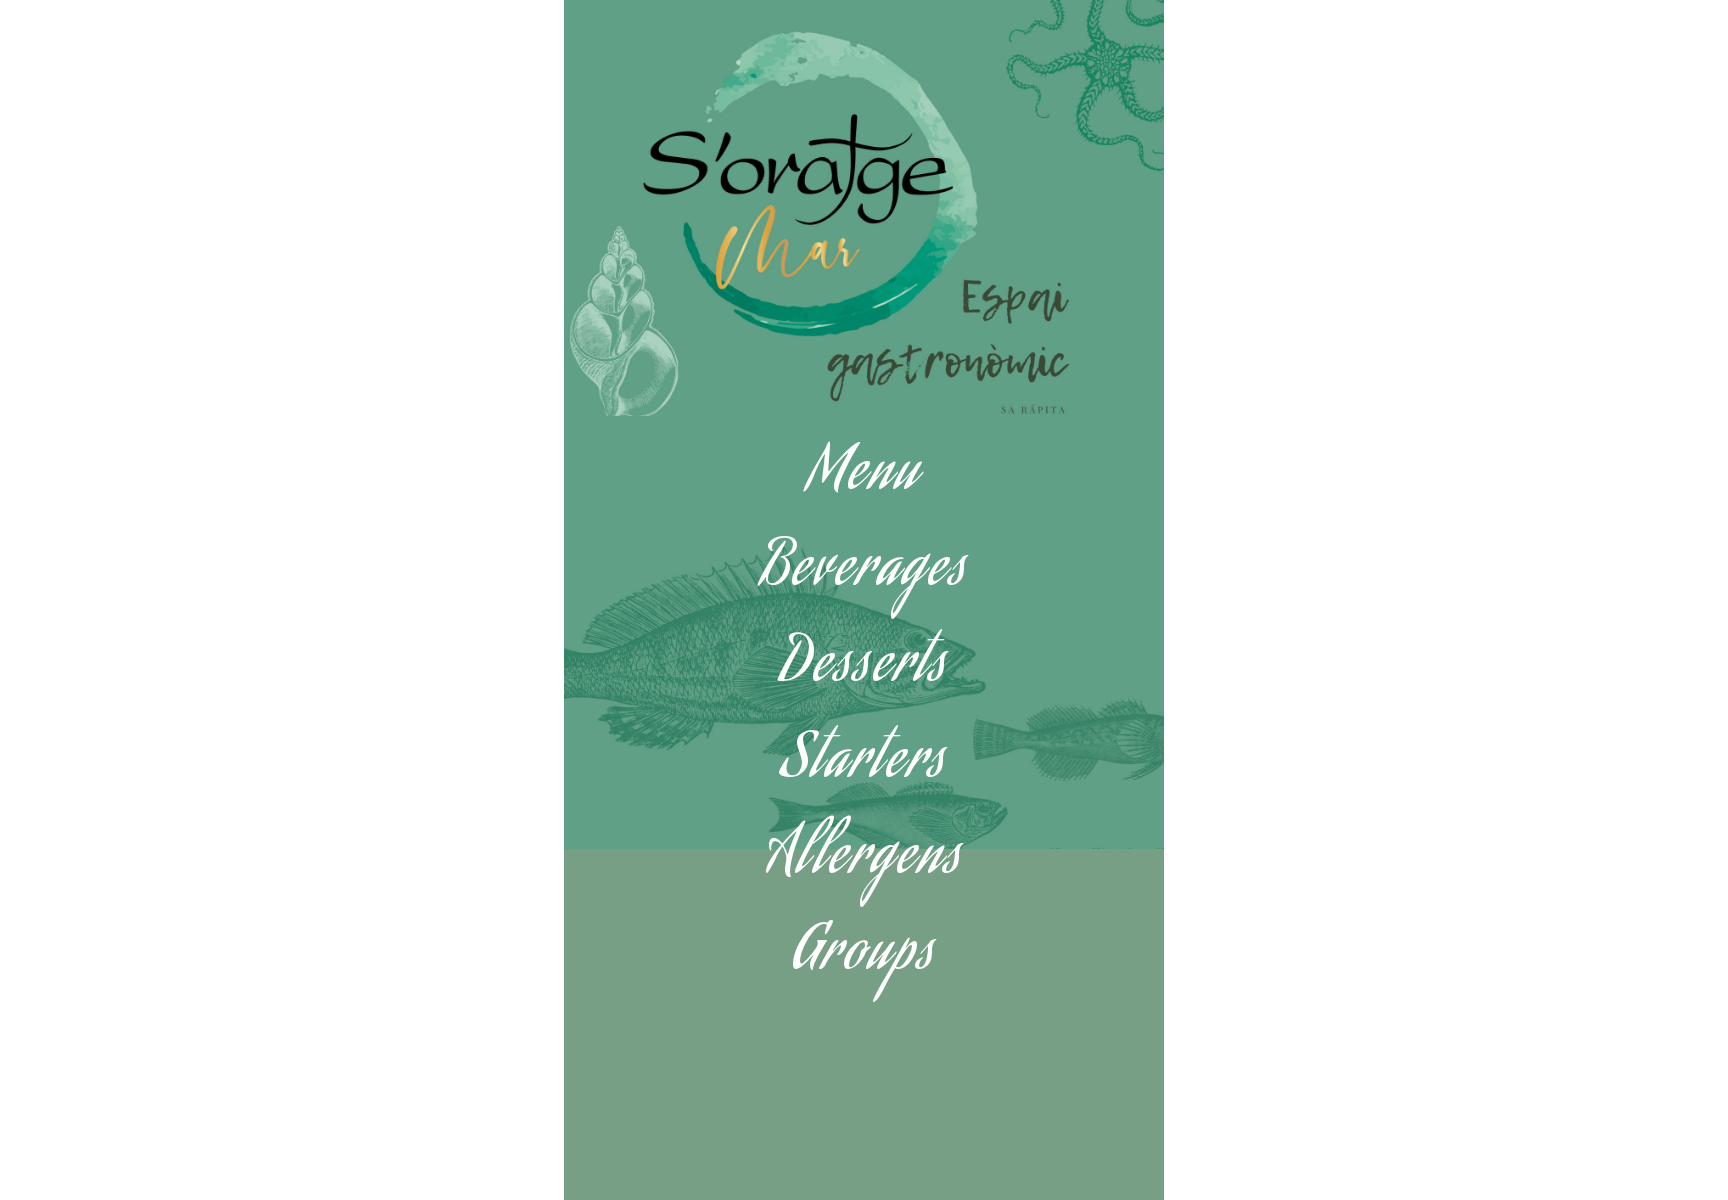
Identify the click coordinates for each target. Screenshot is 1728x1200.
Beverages (864, 572)
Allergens (864, 860)
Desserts (864, 668)
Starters (864, 764)
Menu (864, 476)
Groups (864, 956)
